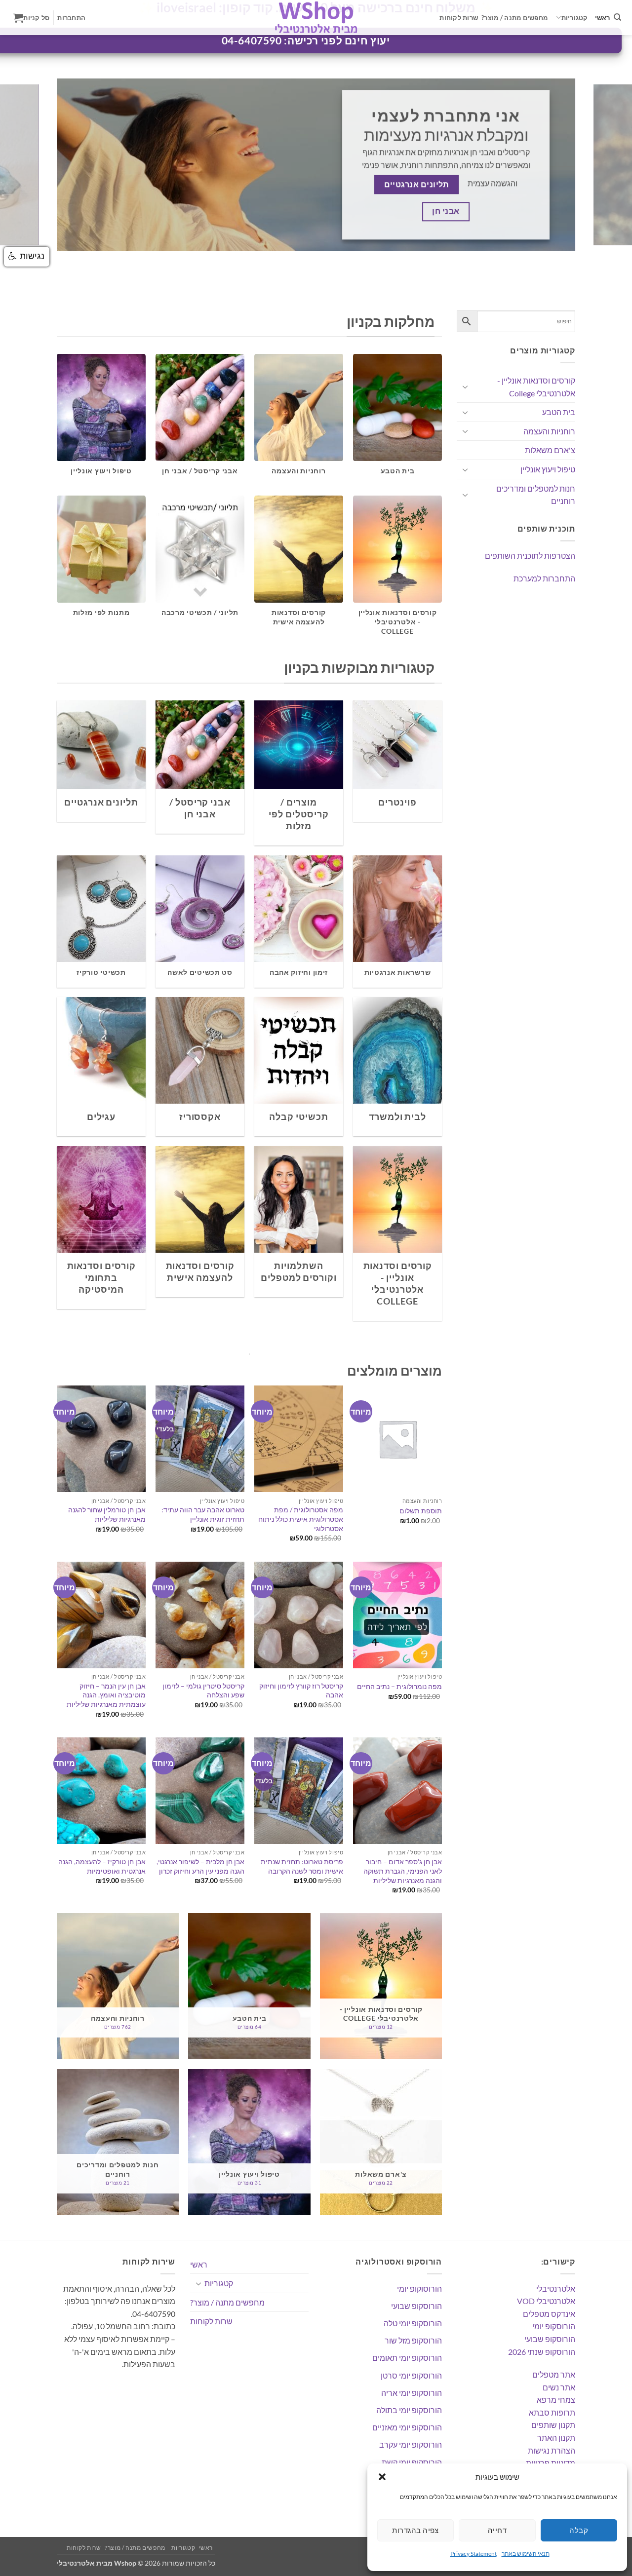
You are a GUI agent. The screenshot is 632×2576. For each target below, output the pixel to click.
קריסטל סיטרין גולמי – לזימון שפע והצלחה (203, 1691)
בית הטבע (559, 412)
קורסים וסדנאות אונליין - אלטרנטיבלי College (536, 387)
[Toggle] (465, 386)
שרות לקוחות (459, 18)
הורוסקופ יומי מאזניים (407, 2427)
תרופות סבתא (552, 2412)
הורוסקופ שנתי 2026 (542, 2352)
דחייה (497, 2530)
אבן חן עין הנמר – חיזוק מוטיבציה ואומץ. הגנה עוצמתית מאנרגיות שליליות (106, 1695)
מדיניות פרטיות (551, 2463)
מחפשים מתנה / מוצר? (514, 18)
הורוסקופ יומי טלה (413, 2323)
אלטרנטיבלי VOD (546, 2301)
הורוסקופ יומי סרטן (411, 2375)
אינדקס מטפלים (549, 2314)
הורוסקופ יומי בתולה (409, 2410)
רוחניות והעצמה (549, 431)
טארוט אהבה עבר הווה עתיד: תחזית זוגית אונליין (203, 1514)
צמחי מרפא (556, 2400)
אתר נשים (559, 2387)
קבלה (579, 2530)
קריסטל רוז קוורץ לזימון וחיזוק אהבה (301, 1691)
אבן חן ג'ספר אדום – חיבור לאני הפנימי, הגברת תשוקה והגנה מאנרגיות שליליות (403, 1871)
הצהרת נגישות (552, 2450)
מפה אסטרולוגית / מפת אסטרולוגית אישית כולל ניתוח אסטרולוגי (301, 1519)
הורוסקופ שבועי (550, 2339)
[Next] (607, 165)
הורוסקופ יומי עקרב (411, 2444)
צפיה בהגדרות (415, 2530)
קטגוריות (575, 18)
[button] (382, 2477)
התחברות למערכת (544, 578)
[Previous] (25, 165)
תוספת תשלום (421, 1511)
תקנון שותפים (553, 2425)
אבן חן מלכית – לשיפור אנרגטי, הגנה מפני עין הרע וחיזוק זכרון (200, 1866)
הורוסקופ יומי (554, 2326)
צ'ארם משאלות (550, 450)
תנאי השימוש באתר (526, 2554)
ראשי (603, 18)
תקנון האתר (556, 2438)
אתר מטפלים (554, 2374)
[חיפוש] (617, 17)
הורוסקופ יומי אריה (412, 2393)
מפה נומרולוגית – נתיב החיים (399, 1686)
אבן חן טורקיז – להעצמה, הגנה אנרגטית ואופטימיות (102, 1866)
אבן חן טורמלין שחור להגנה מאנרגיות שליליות (107, 1514)
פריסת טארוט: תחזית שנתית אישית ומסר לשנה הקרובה (302, 1866)
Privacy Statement (474, 2554)
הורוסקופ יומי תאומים (407, 2358)
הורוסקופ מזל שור (413, 2340)
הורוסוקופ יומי (419, 2288)
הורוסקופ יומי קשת (412, 2462)
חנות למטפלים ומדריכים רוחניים (536, 495)
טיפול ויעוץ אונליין (548, 469)
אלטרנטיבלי (556, 2288)
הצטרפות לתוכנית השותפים (530, 556)
